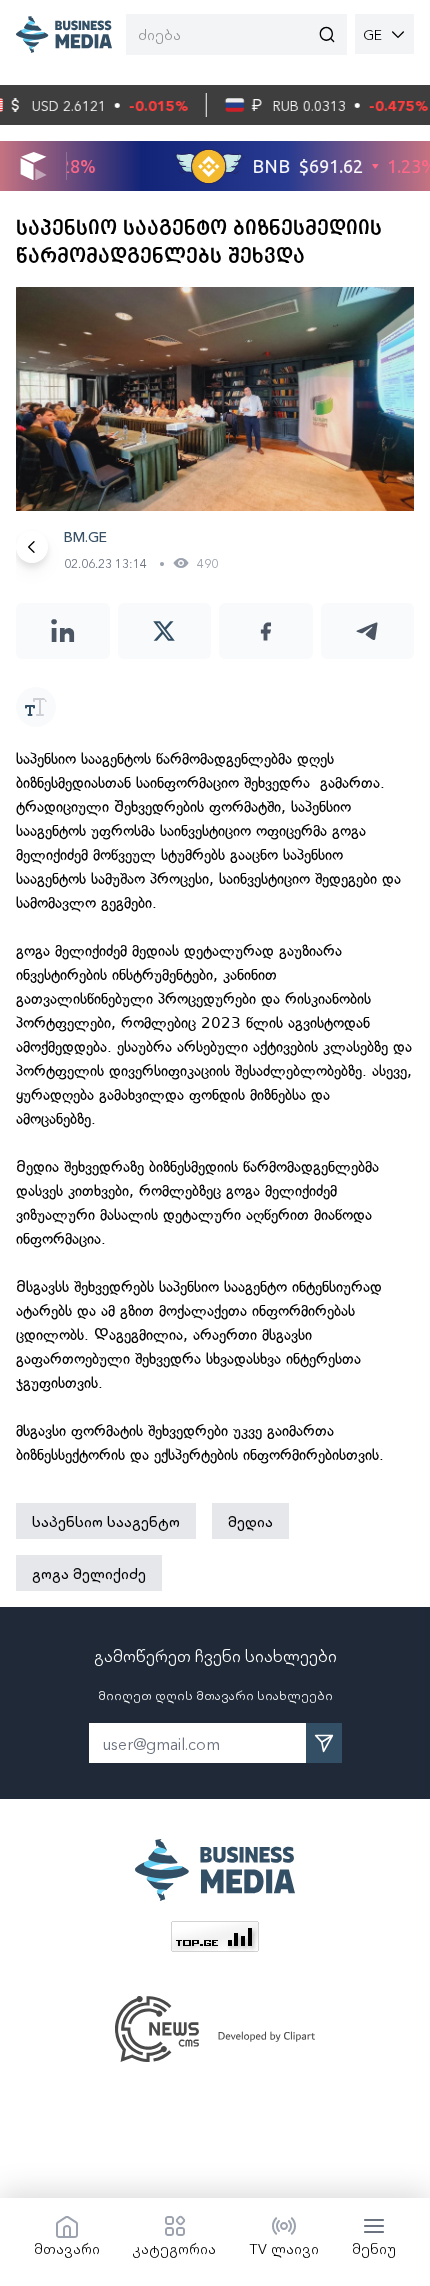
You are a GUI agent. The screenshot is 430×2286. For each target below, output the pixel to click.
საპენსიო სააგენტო (106, 1521)
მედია (250, 1521)
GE (372, 34)
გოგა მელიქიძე (89, 1573)
